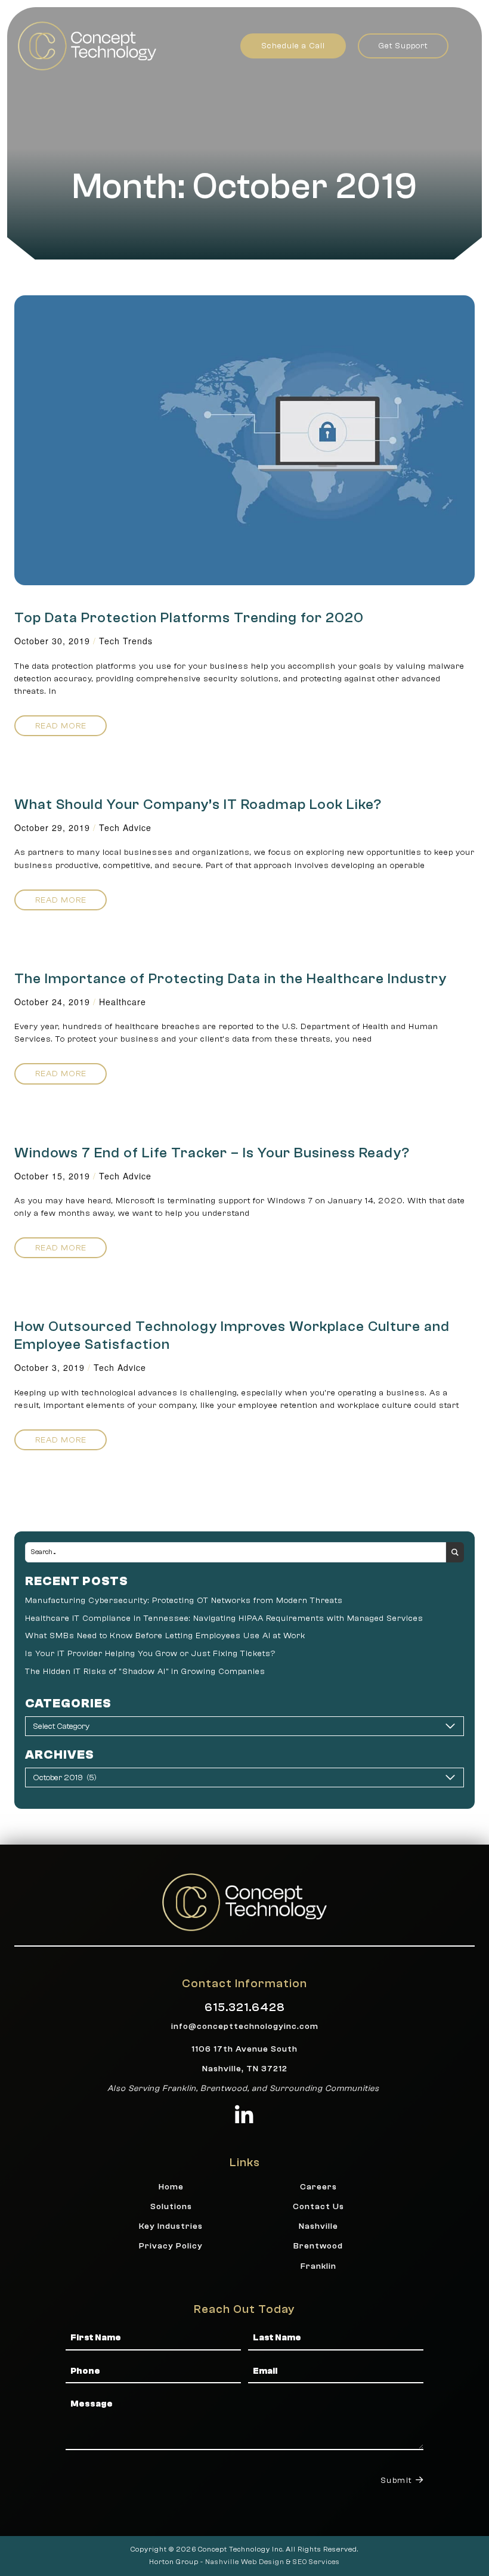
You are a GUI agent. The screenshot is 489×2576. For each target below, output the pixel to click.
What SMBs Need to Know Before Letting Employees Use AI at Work (165, 1636)
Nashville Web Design (245, 2562)
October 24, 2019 (52, 1002)
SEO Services (316, 2562)
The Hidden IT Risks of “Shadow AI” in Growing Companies (145, 1671)
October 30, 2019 (52, 641)
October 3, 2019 (49, 1367)
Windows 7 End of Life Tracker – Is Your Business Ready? (212, 1153)
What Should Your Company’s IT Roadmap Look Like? (198, 804)
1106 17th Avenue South (244, 2049)
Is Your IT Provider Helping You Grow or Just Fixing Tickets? (150, 1653)
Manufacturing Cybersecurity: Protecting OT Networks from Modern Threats (184, 1600)
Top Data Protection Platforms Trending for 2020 (189, 618)
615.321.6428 (245, 2007)
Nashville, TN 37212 (245, 2069)
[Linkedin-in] (245, 2115)
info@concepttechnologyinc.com (245, 2026)
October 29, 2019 (52, 827)
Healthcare (123, 1002)
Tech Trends (126, 641)
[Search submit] (455, 1552)
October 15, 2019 (52, 1176)
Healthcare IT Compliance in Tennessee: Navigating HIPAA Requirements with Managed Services (224, 1618)
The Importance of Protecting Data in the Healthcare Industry (230, 979)
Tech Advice (125, 827)
